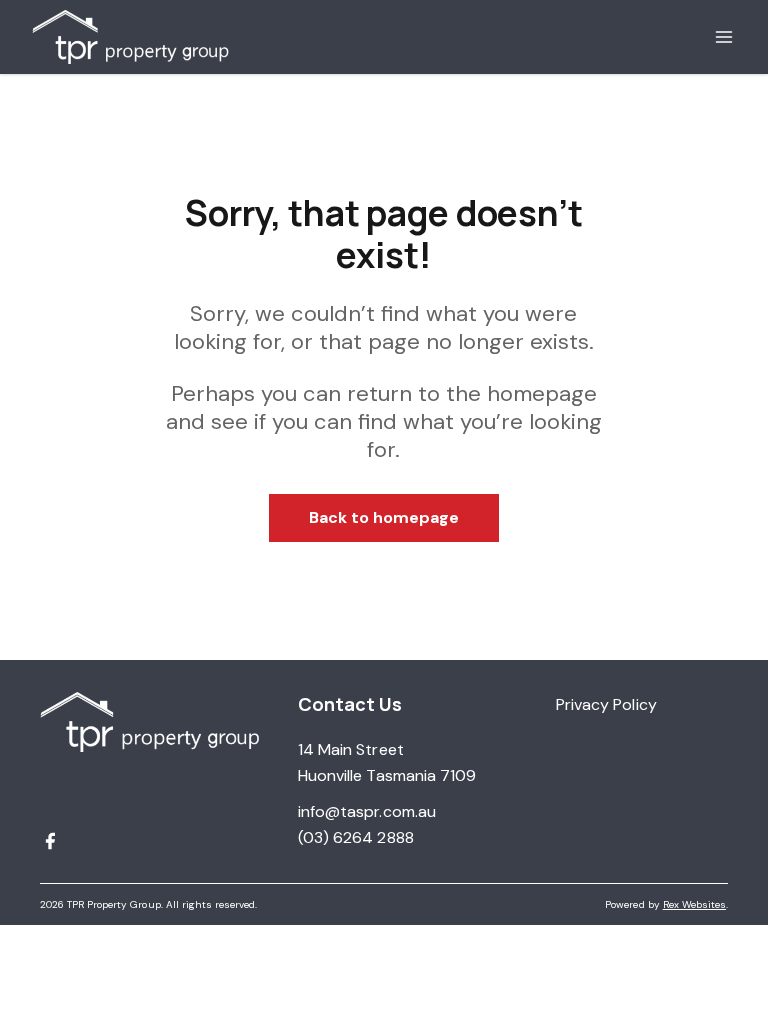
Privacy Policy (606, 704)
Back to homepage (384, 517)
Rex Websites (694, 904)
